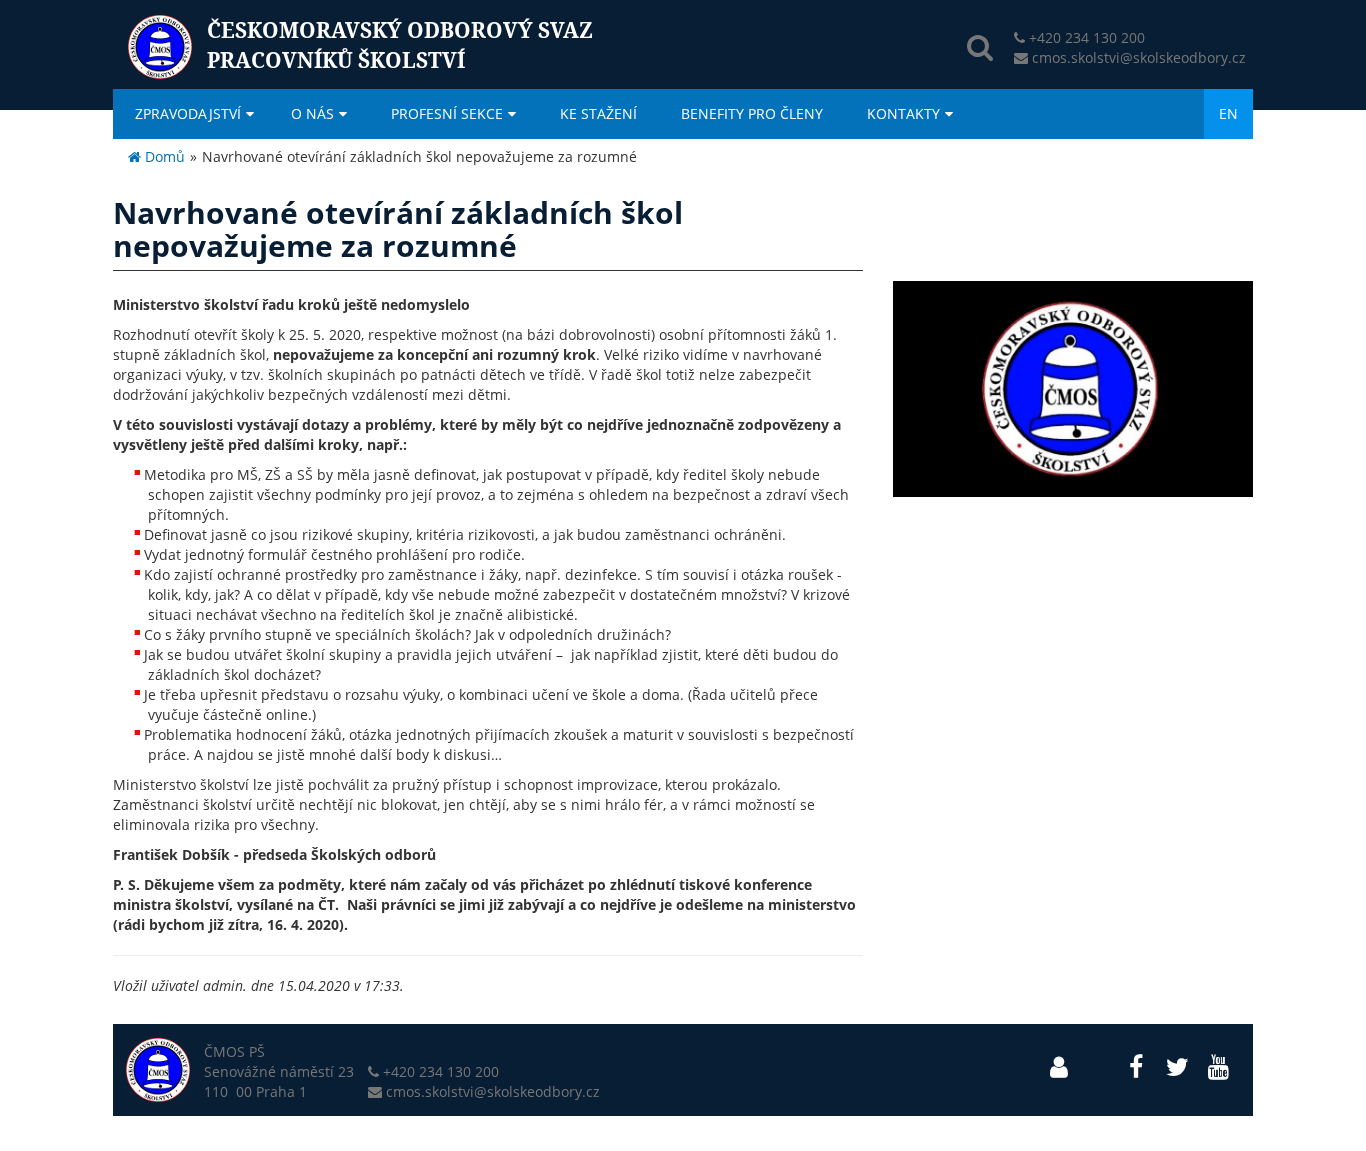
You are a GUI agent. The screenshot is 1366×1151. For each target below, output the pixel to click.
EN (1228, 113)
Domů (163, 156)
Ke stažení (598, 113)
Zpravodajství (188, 113)
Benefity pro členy (752, 113)
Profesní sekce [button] (447, 113)
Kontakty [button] (903, 113)
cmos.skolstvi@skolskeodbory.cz (1139, 57)
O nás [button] (312, 113)
